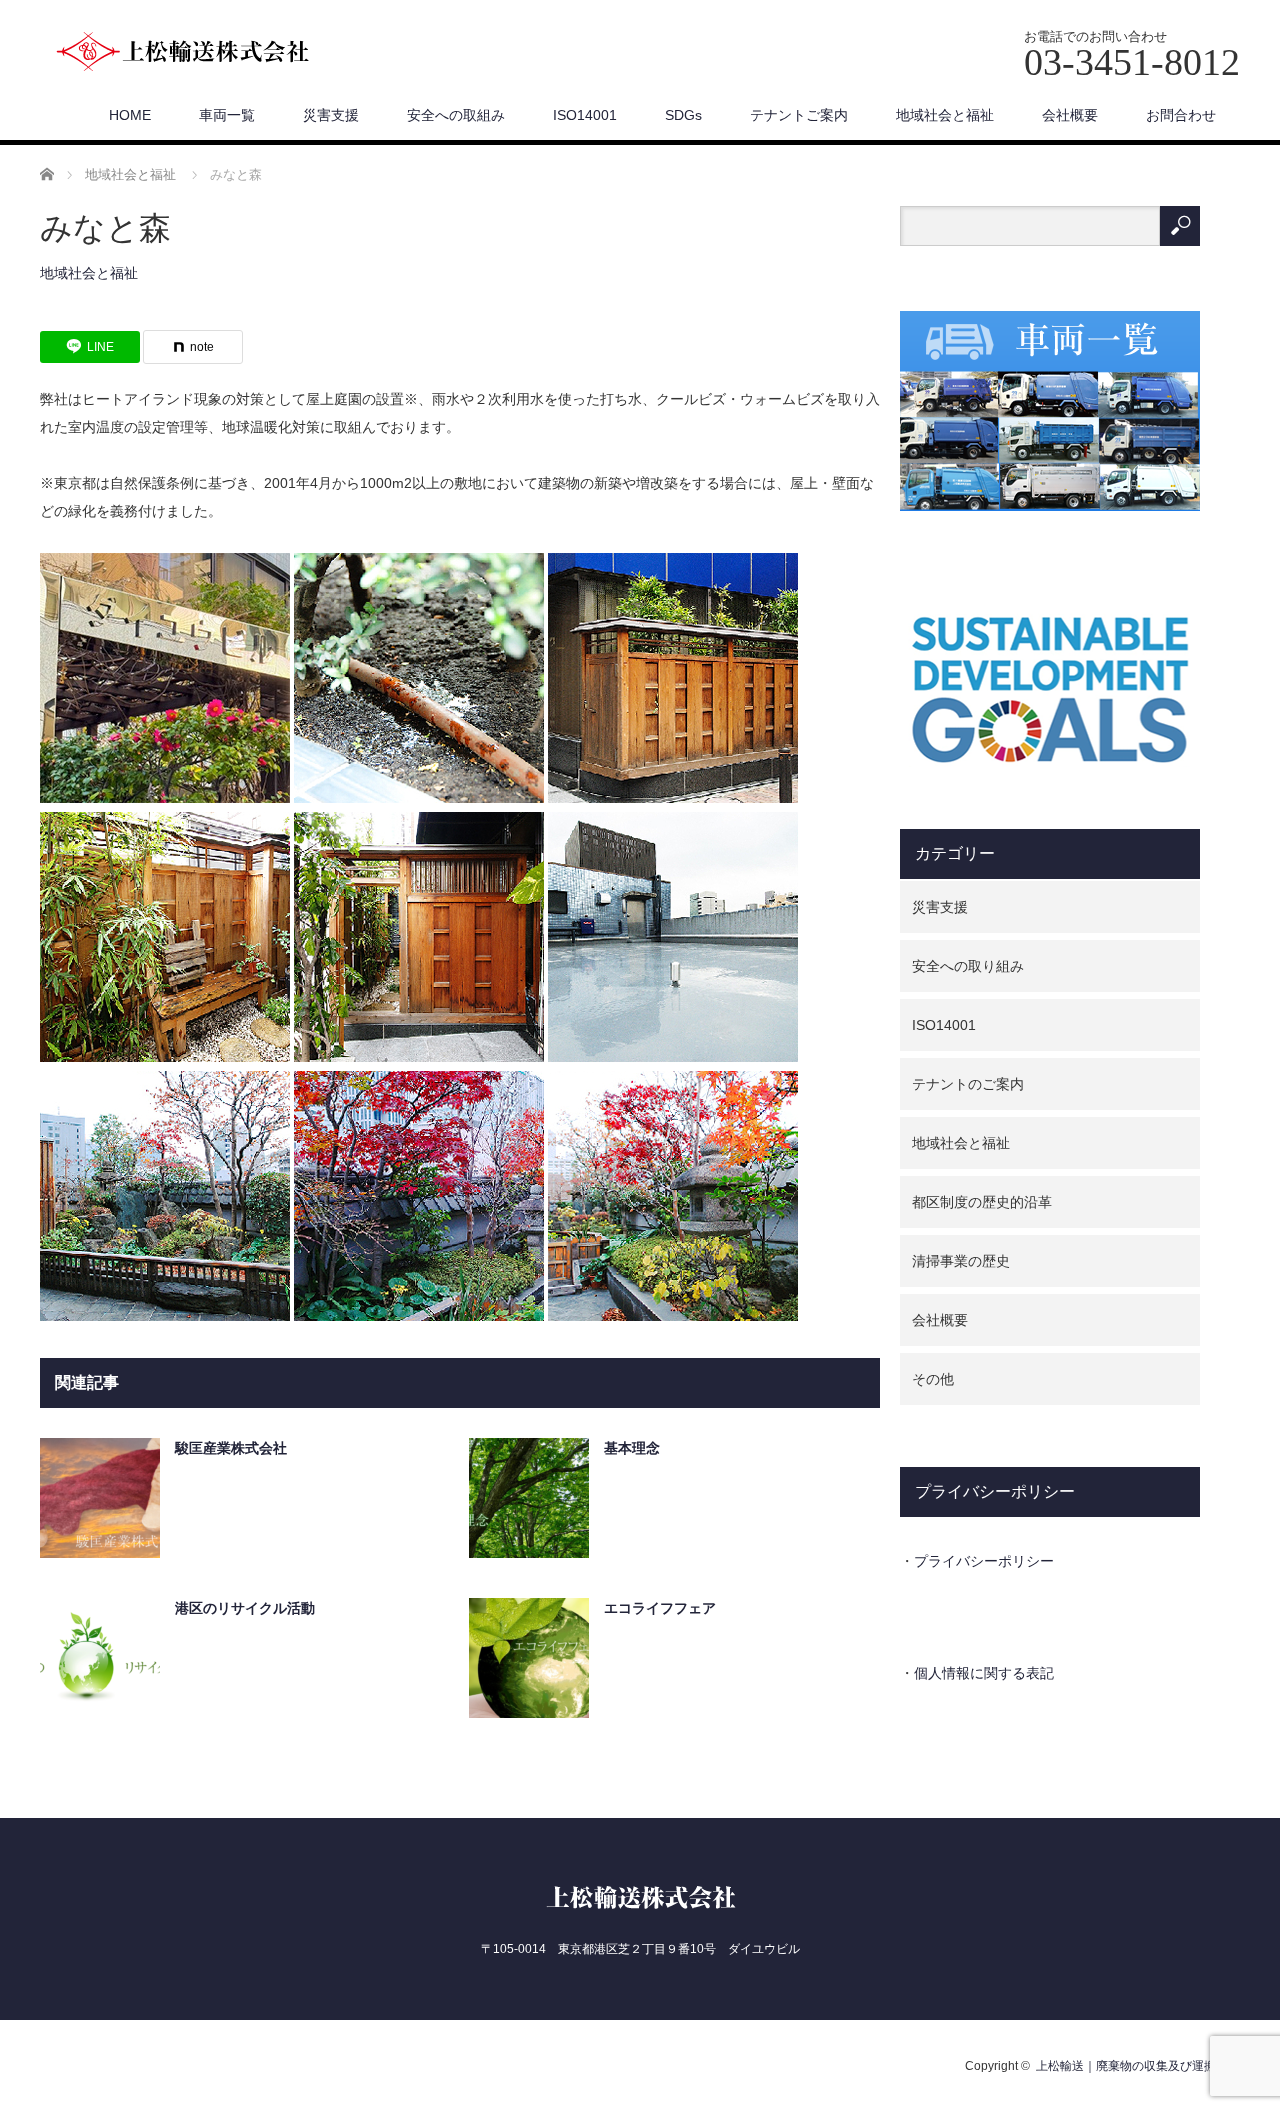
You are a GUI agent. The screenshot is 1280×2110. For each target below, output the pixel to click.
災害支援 (331, 115)
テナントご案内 (799, 115)
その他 (933, 1379)
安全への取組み (456, 115)
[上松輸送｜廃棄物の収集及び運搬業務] (205, 52)
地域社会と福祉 (945, 115)
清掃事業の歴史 (961, 1261)
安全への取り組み (968, 966)
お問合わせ (1181, 115)
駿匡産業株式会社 (231, 1448)
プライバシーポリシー (984, 1561)
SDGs (683, 115)
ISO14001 (585, 115)
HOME (130, 115)
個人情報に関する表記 (984, 1673)
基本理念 (632, 1448)
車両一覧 (227, 115)
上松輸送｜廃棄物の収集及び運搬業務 (1138, 2066)
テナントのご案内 (968, 1084)
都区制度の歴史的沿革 (982, 1202)
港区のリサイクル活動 (245, 1608)
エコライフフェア (660, 1608)
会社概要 (1070, 115)
